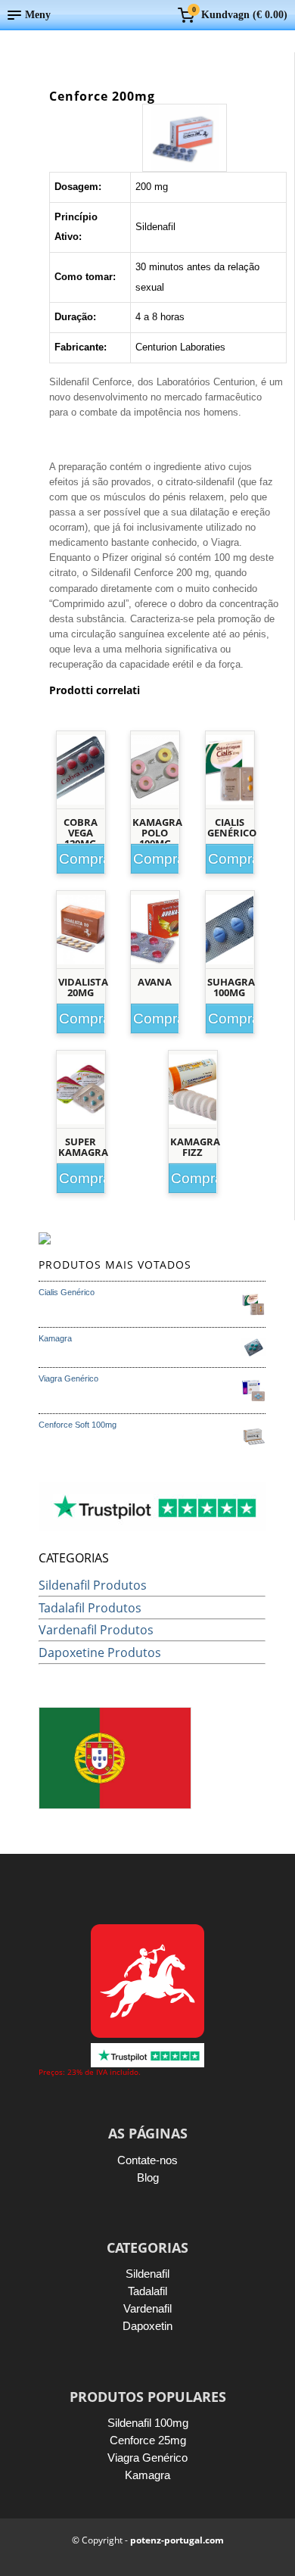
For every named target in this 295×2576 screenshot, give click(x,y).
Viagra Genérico (147, 2458)
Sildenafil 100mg (148, 2423)
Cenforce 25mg (148, 2440)
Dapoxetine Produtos (100, 1652)
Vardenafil (147, 2308)
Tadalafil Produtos (90, 1608)
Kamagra (147, 2475)
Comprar (84, 859)
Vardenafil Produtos (96, 1630)
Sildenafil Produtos (93, 1585)
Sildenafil (147, 2274)
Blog (148, 2177)
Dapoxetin (147, 2326)
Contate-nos (147, 2160)
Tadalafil (147, 2291)
